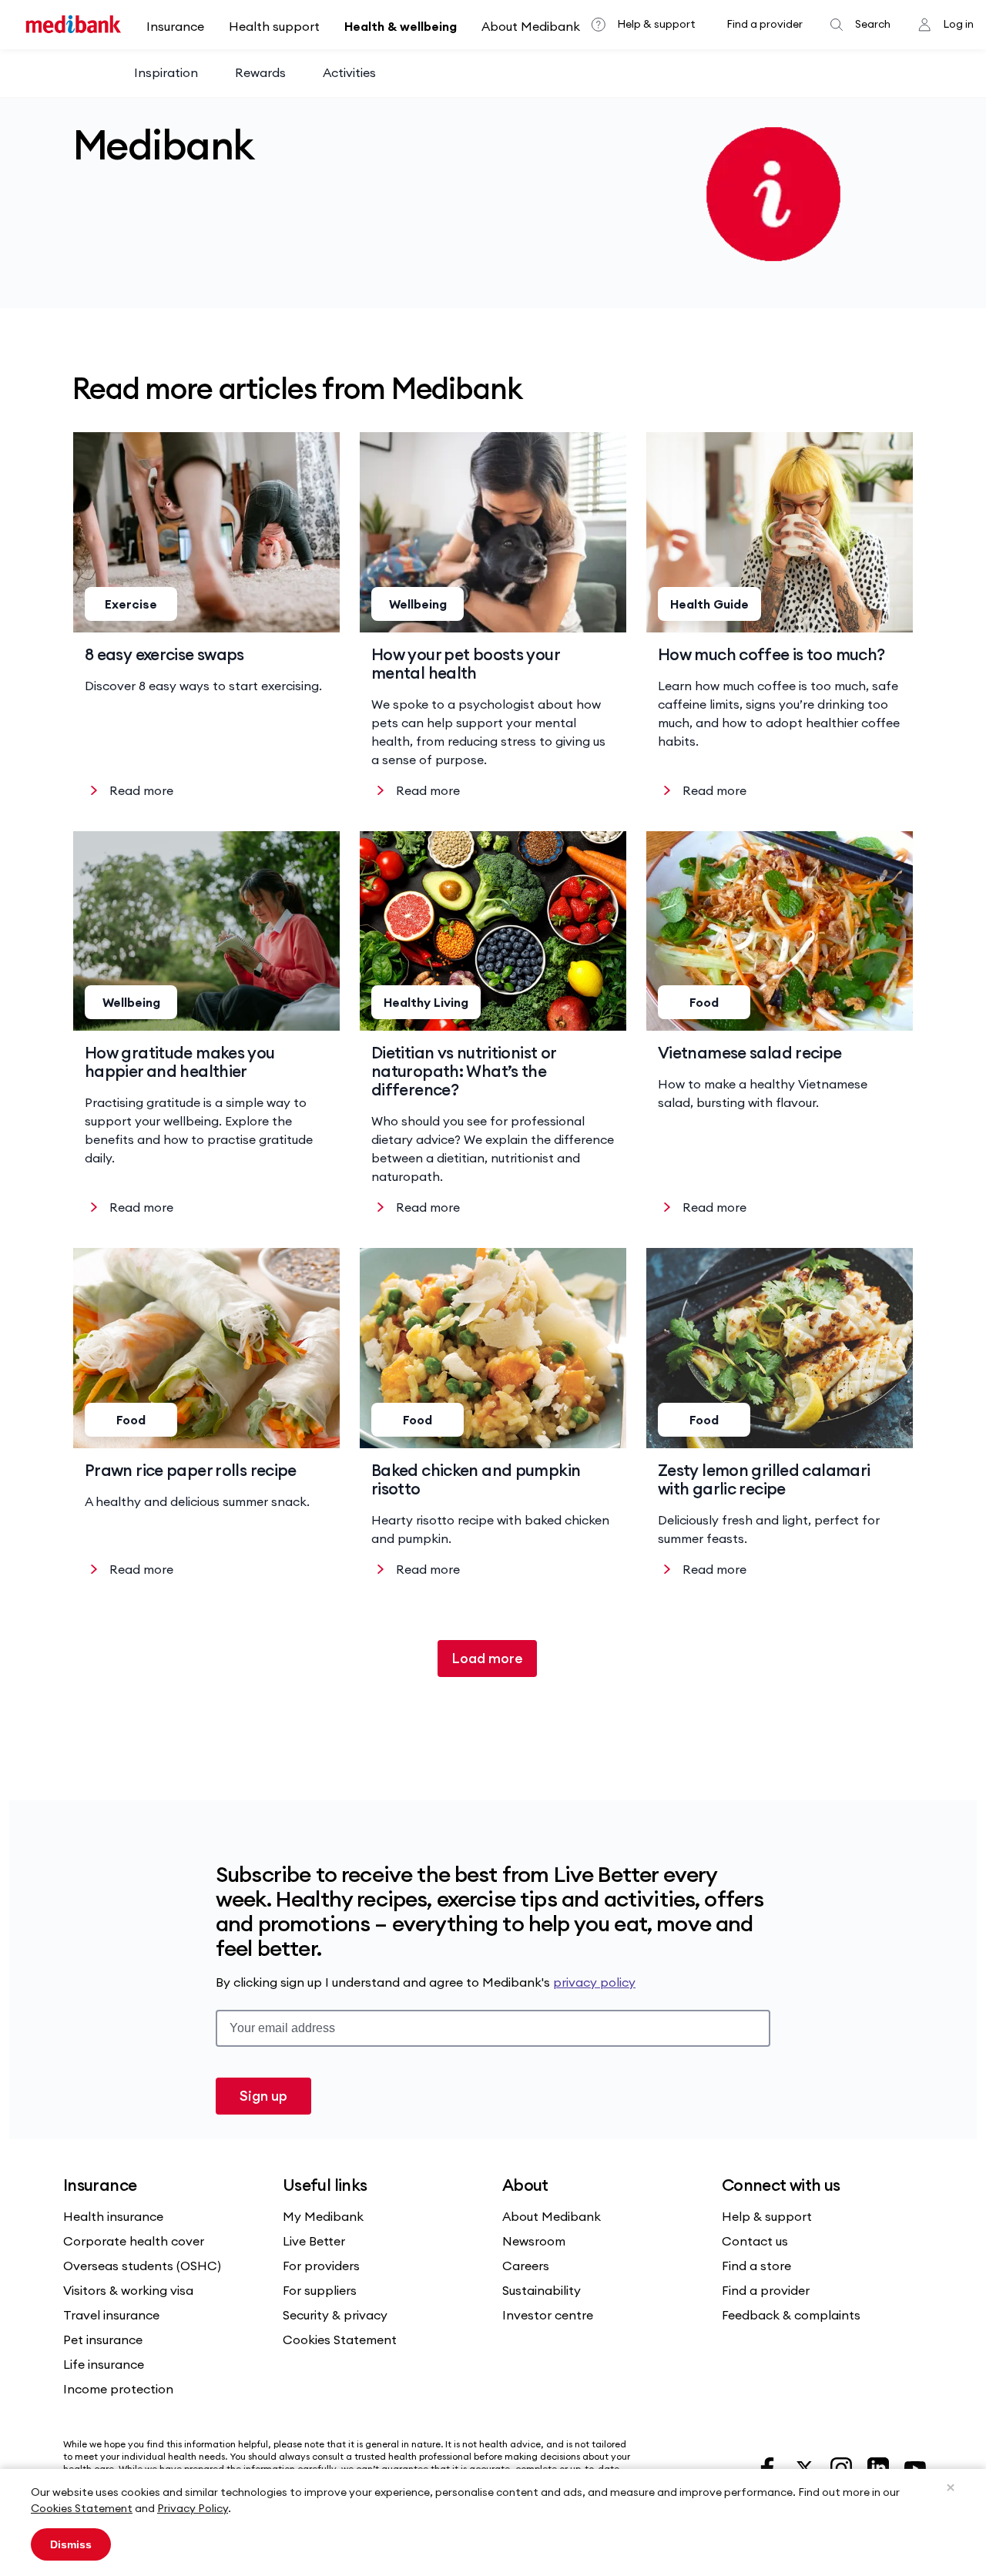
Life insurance (104, 2364)
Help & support (656, 24)
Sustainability (542, 2290)
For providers (321, 2266)
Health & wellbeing (401, 26)
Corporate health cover (134, 2241)
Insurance (175, 26)
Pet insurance (103, 2340)
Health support (274, 26)
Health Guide (709, 604)
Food (704, 1002)
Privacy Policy (193, 2508)
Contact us (755, 2241)
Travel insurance (111, 2315)
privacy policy (594, 1982)
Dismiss (71, 2544)
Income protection (118, 2389)
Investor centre (548, 2315)
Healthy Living (426, 1002)
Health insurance (113, 2216)
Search (873, 24)
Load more (487, 1658)
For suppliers (320, 2290)
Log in (958, 24)
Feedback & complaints (791, 2315)
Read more (141, 790)
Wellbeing (418, 604)
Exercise (131, 604)
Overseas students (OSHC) (142, 2266)
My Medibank (323, 2216)
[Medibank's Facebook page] (769, 2467)
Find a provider (765, 24)
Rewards (260, 72)
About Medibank (531, 26)
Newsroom (534, 2241)
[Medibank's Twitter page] (806, 2467)
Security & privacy (335, 2315)
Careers (526, 2266)
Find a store (756, 2266)
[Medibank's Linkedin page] (880, 2467)
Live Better (314, 2241)
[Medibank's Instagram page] (843, 2467)
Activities (349, 72)
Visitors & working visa (128, 2290)
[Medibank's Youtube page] (915, 2467)
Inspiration (166, 72)
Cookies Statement (82, 2508)
